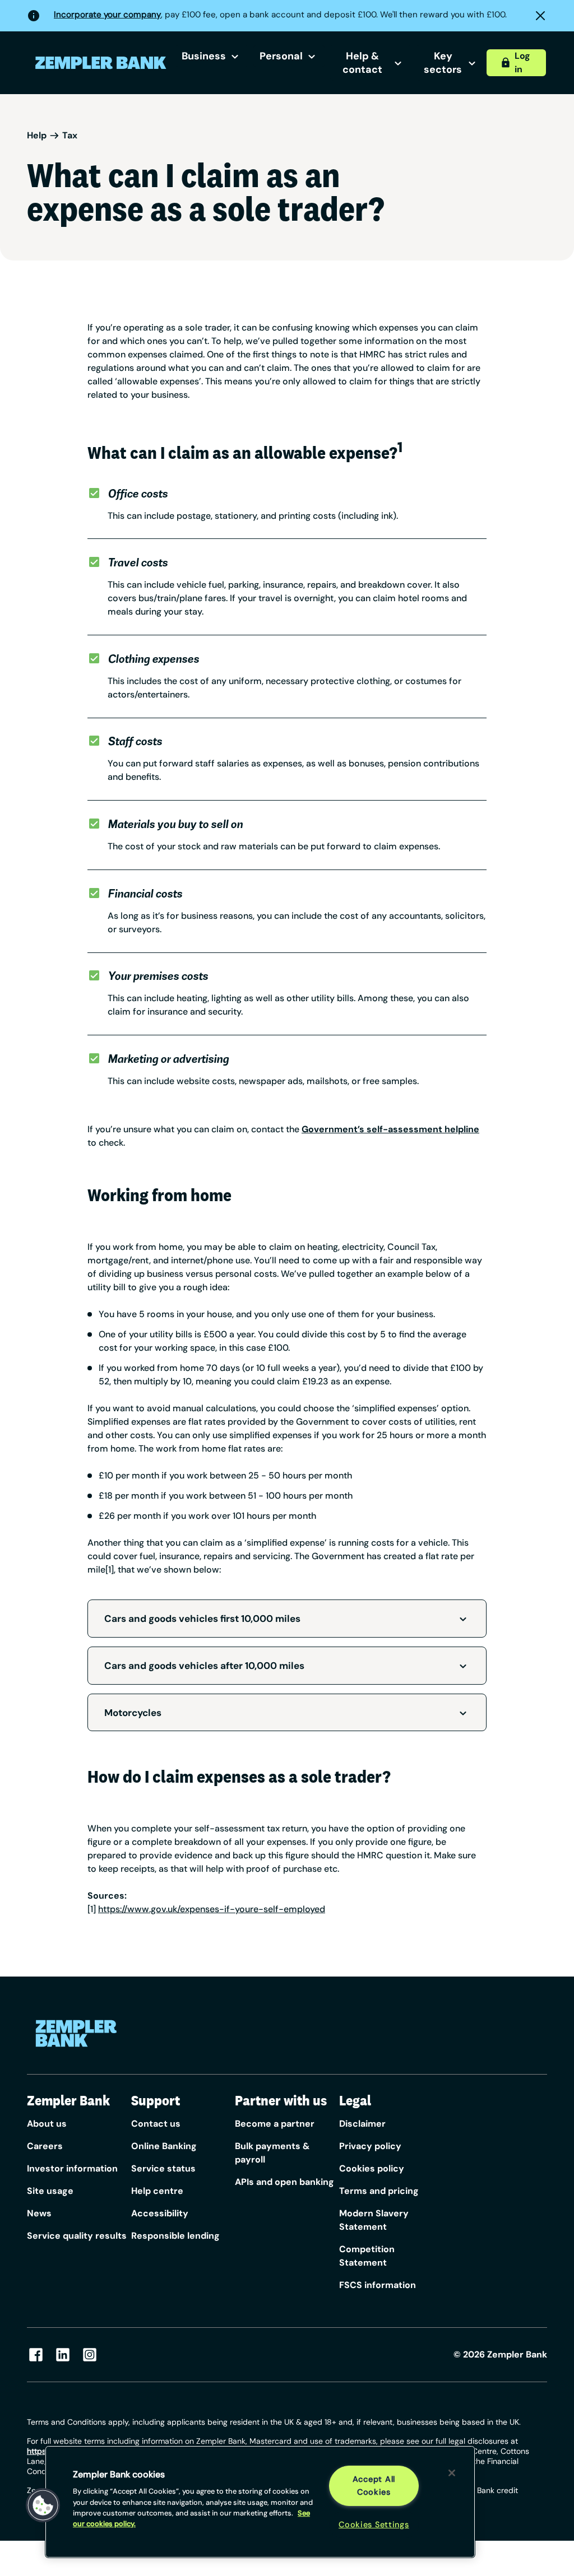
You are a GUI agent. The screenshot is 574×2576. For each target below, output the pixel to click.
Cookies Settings (374, 2524)
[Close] (452, 2473)
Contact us (156, 2124)
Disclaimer (362, 2124)
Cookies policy (372, 2168)
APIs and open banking (284, 2182)
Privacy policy (370, 2146)
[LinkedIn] (63, 2355)
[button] (43, 2505)
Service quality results (77, 2236)
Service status (163, 2168)
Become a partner (275, 2124)
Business (204, 56)
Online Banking (164, 2146)
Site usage (50, 2191)
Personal (281, 56)
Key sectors (443, 63)
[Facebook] (36, 2355)
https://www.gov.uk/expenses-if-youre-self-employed (212, 1909)
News (39, 2213)
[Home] (101, 63)
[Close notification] (540, 16)
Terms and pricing (379, 2191)
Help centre (157, 2191)
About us (47, 2124)
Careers (45, 2146)
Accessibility (160, 2213)
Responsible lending (175, 2236)
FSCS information (378, 2285)
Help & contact (362, 63)
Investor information (72, 2168)
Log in (522, 62)
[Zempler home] (76, 2033)
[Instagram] (90, 2355)
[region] (260, 2502)
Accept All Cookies (374, 2486)
